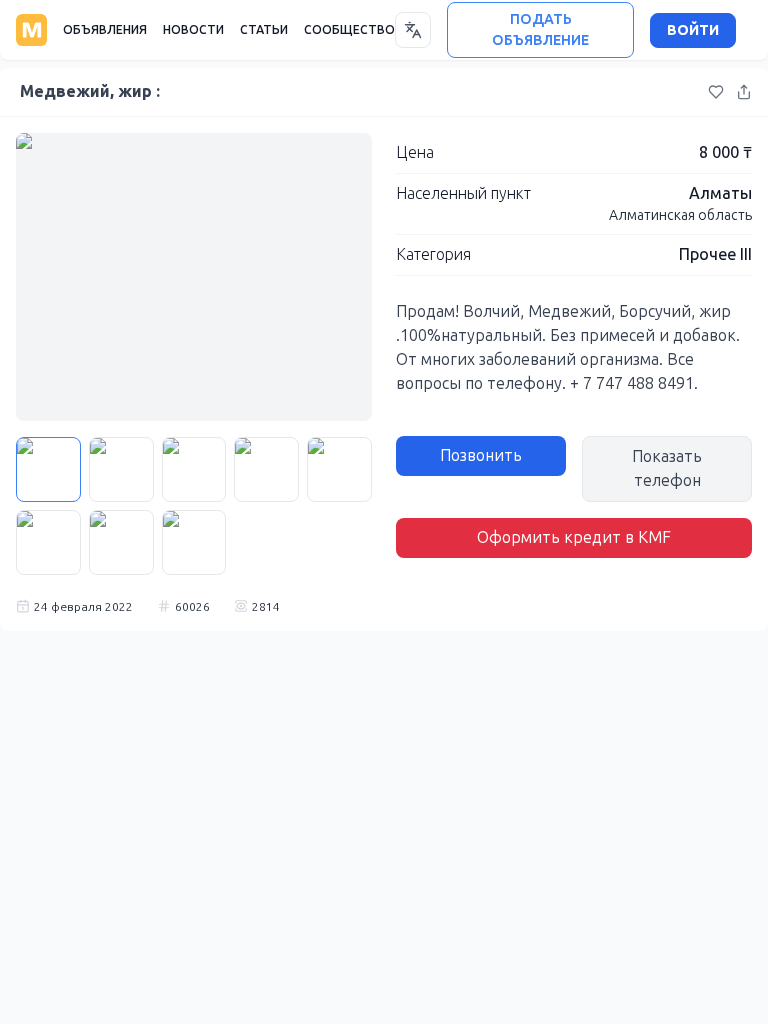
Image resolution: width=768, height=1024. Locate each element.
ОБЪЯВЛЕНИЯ (105, 30)
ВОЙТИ (693, 30)
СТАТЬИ (264, 30)
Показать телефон (667, 468)
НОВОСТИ (193, 30)
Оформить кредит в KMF (574, 537)
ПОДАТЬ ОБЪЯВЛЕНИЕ (540, 30)
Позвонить (481, 455)
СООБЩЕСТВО (349, 30)
